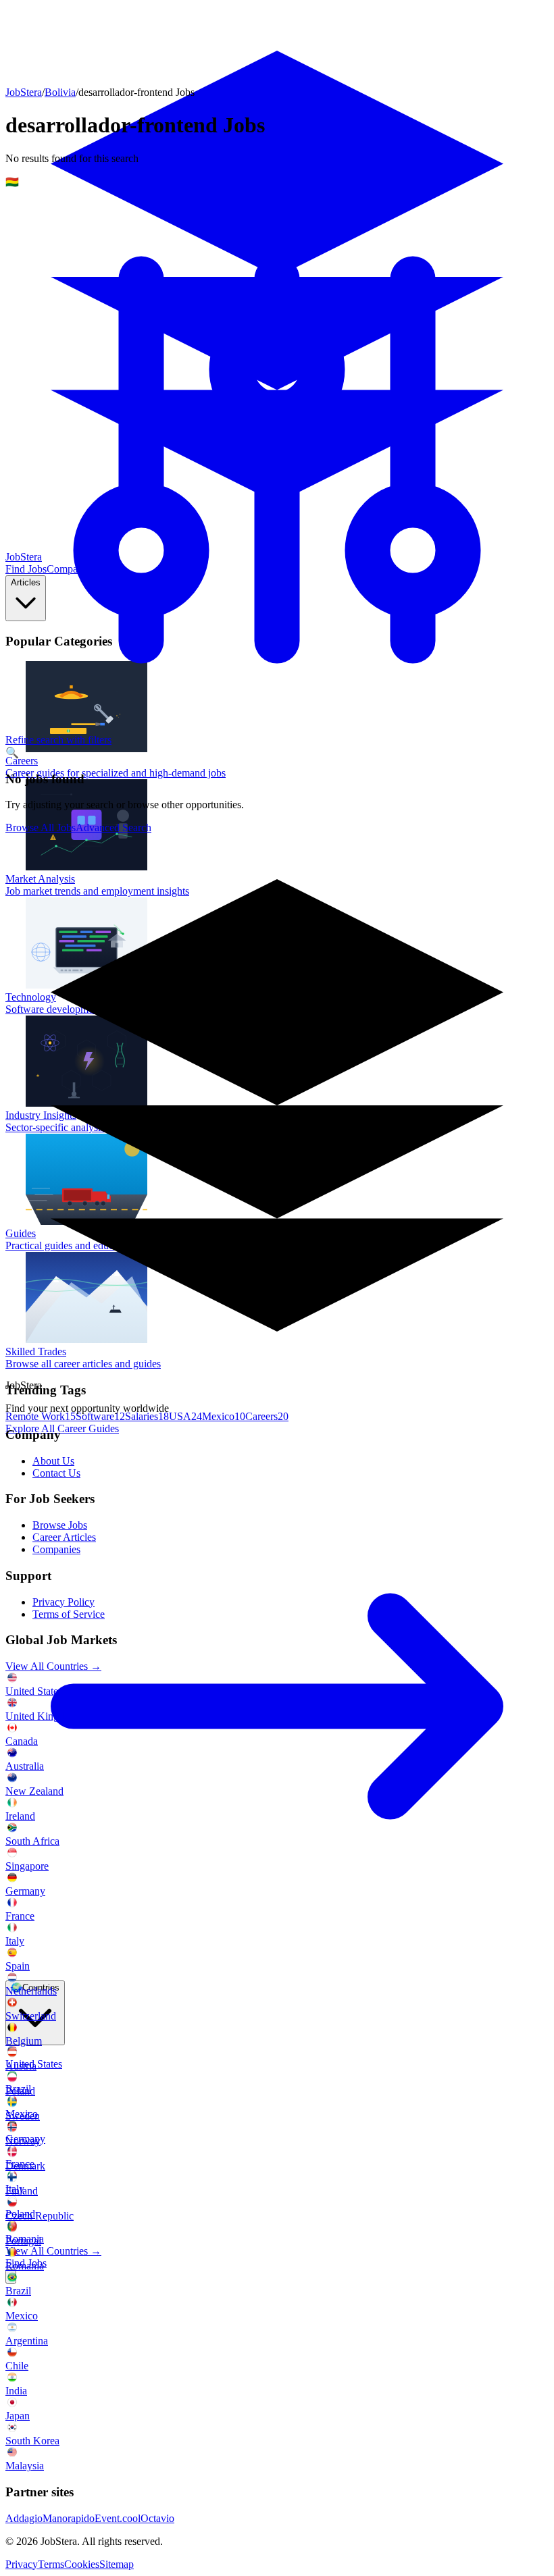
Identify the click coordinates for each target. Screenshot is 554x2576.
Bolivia (60, 92)
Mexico (224, 1416)
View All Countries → (53, 2251)
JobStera (24, 92)
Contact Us (56, 1473)
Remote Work (41, 1416)
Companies (56, 1549)
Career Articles (64, 1537)
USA (185, 1416)
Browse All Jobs (41, 827)
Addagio (24, 2518)
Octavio (157, 2518)
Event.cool (118, 2518)
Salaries (147, 1416)
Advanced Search (114, 827)
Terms (51, 2564)
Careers (267, 1416)
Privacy (22, 2564)
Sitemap (117, 2564)
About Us (53, 1461)
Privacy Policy (64, 1602)
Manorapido (69, 2518)
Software (100, 1416)
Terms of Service (69, 1614)
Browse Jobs (60, 1525)
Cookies (82, 2564)
